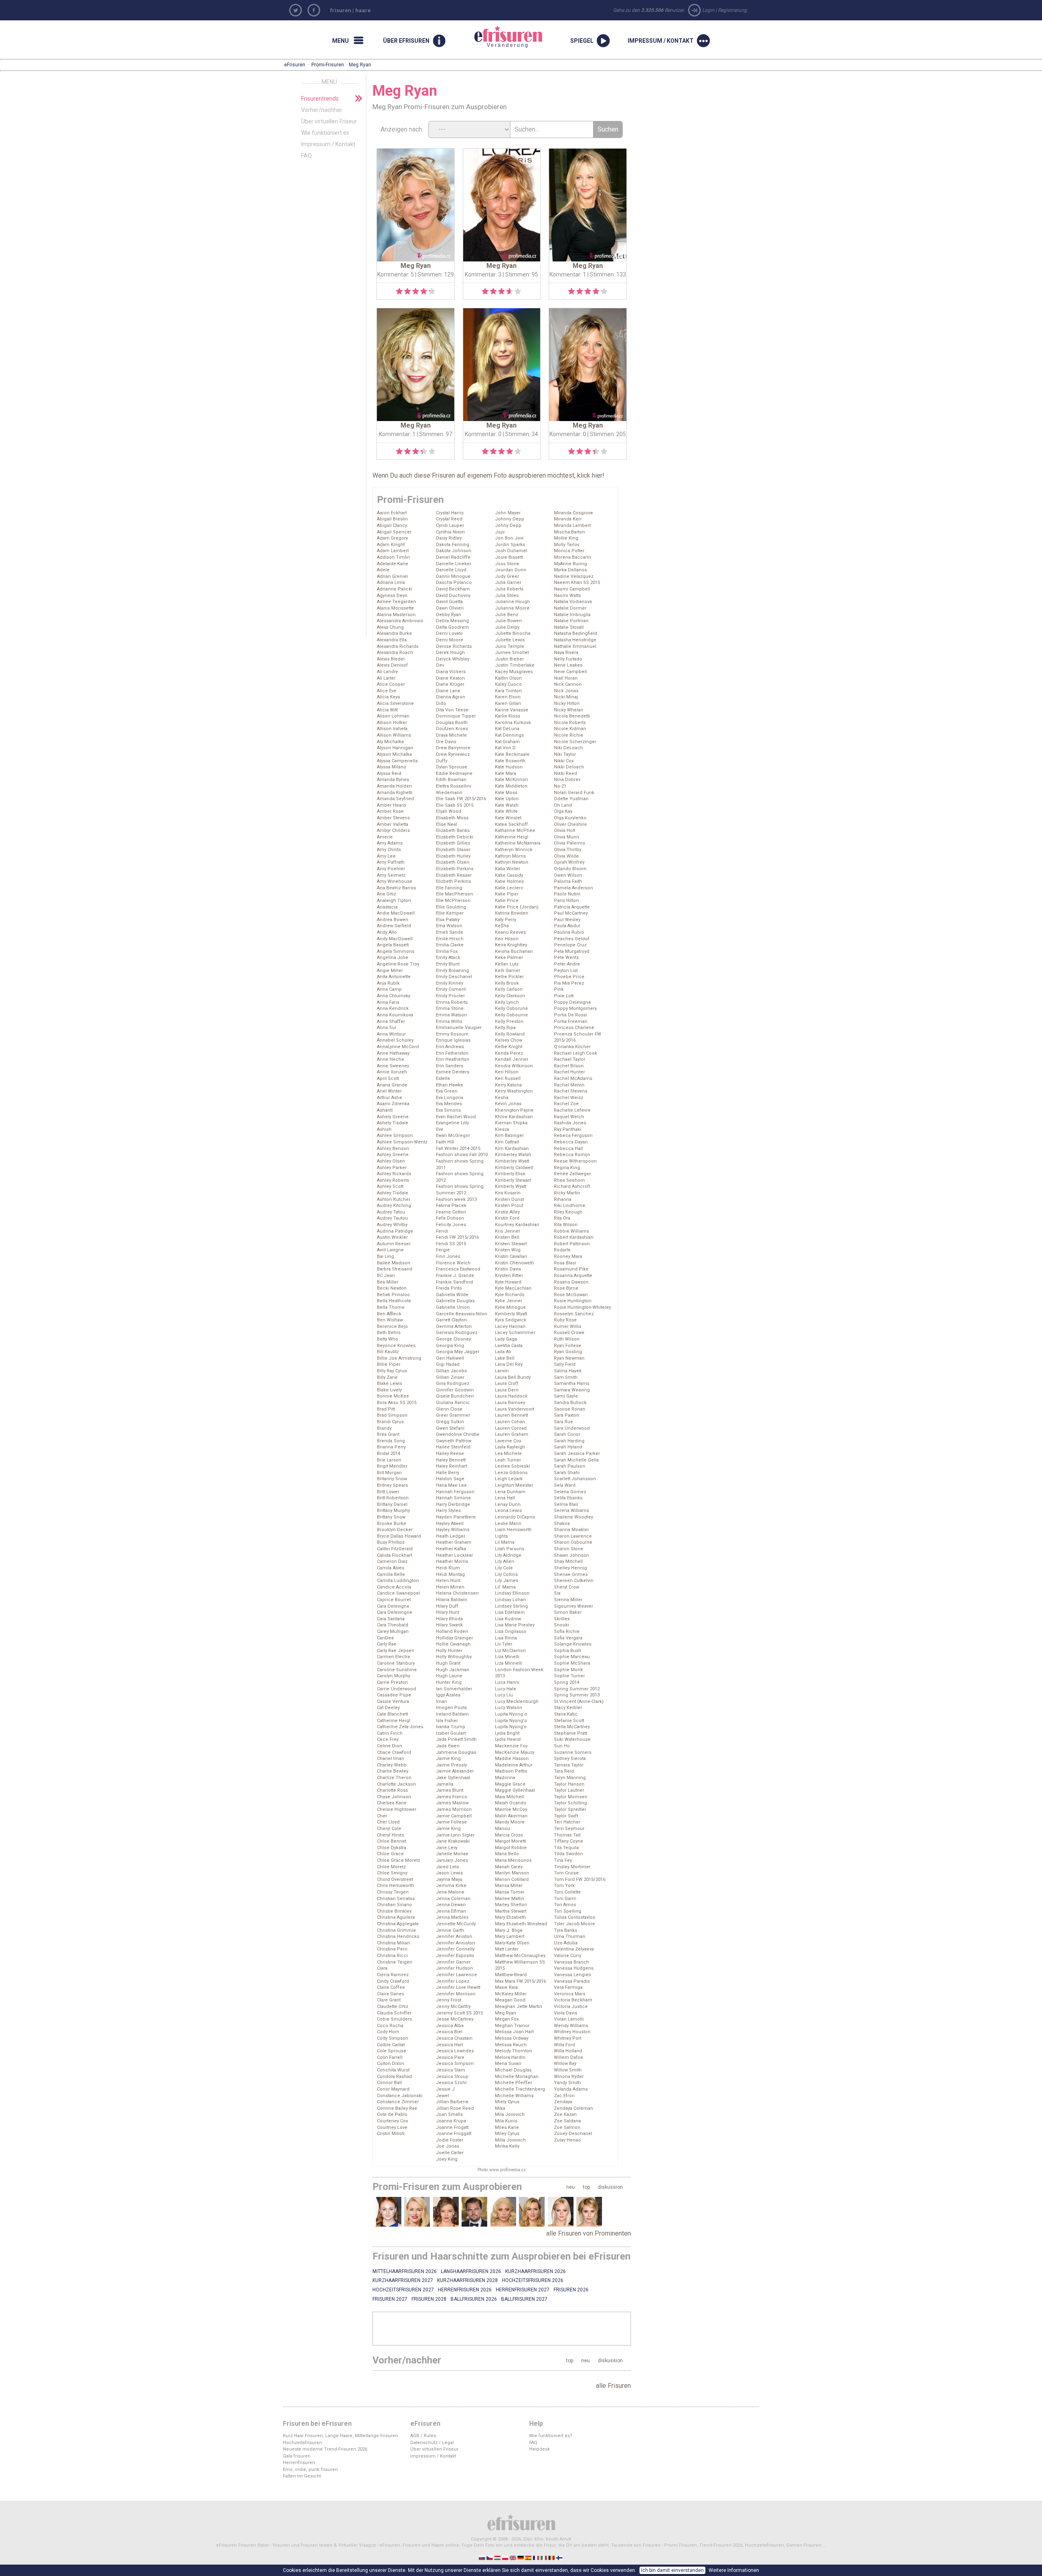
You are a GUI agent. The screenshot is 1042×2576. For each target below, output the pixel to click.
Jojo (500, 532)
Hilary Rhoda (449, 1619)
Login (708, 10)
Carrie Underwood (396, 1689)
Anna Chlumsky (394, 996)
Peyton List (566, 971)
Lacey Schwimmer (515, 1333)
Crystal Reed (449, 519)
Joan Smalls (449, 2114)
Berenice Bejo (392, 1326)
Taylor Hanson (569, 1784)
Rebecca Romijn (572, 1155)
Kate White (506, 811)
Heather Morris (452, 1561)
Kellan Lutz (507, 964)
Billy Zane (387, 1377)
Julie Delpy (507, 627)
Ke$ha (502, 926)
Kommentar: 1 (568, 274)
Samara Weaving (572, 1390)
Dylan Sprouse (452, 767)
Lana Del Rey (509, 1364)
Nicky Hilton (567, 703)
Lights (501, 1536)
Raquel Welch (569, 1117)
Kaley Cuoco (508, 684)
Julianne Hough (512, 602)
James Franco (452, 1797)
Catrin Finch (390, 1733)
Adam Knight (391, 545)
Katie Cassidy (509, 875)
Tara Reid (564, 1771)
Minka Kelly (507, 2146)
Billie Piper (389, 1364)
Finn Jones (448, 1256)
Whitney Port (568, 2038)
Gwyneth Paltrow (454, 1441)
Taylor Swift (566, 1816)
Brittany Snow (391, 1517)
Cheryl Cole (389, 1829)
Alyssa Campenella (397, 761)
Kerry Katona (508, 1085)
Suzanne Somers (573, 1752)
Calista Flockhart (394, 1555)
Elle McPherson (453, 901)
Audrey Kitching (394, 1206)
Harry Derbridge (453, 1504)
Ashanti (385, 1110)
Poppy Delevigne (572, 1002)
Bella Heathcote (394, 1301)
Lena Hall (505, 1498)
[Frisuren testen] (521, 2522)
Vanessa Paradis (572, 1981)
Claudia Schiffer (394, 2013)
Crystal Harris (450, 513)
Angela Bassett (393, 945)
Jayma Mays (449, 1879)
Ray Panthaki (568, 1129)
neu (570, 2187)
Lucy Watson (509, 1708)
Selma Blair (566, 1504)
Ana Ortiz (386, 894)
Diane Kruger (450, 684)
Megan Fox (507, 2019)
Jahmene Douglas (456, 1752)
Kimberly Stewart (513, 1180)
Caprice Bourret (394, 1600)
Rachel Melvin (569, 1085)
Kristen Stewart (511, 1244)
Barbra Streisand (395, 1269)
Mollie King (566, 538)
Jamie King (448, 1829)
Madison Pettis (511, 1771)
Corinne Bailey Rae (397, 2108)
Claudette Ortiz (393, 2007)
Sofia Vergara (568, 1638)
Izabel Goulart (451, 1733)
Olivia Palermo (570, 843)
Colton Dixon (391, 2064)
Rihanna (563, 1199)
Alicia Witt (387, 710)
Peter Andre (567, 964)
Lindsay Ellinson (512, 1593)
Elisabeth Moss (452, 818)
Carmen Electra (393, 1657)
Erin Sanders (450, 1066)
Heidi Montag (450, 1574)
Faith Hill (445, 1142)
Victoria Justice (571, 2007)
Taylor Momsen (571, 1797)
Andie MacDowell (396, 913)
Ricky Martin (567, 1193)
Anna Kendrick (393, 1008)
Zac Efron (564, 2096)
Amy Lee (386, 856)
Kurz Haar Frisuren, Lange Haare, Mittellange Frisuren (340, 2436)
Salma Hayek (568, 1371)
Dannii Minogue (453, 576)
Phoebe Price (569, 977)
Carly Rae (387, 1644)
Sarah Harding (569, 1441)
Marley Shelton (511, 1905)
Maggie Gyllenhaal (515, 1790)
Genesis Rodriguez (457, 1333)
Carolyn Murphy (394, 1676)
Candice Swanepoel (398, 1593)
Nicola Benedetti (572, 716)
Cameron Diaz (392, 1561)
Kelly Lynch (507, 1002)
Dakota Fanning (453, 545)
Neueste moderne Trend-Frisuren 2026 (325, 2449)
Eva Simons (448, 1110)
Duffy (442, 761)
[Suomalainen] (560, 2557)
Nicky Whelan (569, 710)
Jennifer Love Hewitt (458, 1987)
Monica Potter (569, 551)
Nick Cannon (568, 684)
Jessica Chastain (454, 2038)
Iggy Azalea (448, 1695)
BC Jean (386, 1276)
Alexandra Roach (395, 653)
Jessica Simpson (455, 2064)
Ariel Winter (389, 1091)
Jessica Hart (449, 2045)
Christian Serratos (396, 1899)
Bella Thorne (391, 1307)
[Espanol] (529, 2557)
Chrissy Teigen (393, 1892)
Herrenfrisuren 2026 (465, 2290)
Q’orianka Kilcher (572, 1047)
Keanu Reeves (510, 932)
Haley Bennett (451, 1460)
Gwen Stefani (450, 1428)
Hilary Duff (447, 1606)
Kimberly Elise (510, 1174)
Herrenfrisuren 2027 (523, 2290)
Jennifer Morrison (456, 1994)
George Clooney (453, 1339)
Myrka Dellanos (570, 570)
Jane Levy (447, 1848)
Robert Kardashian (574, 1237)
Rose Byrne (566, 1288)
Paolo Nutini (567, 894)
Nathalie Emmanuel (575, 646)
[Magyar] (498, 2557)
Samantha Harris (572, 1383)
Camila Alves (391, 1568)
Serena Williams (571, 1511)
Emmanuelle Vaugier (459, 1028)
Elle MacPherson (454, 894)
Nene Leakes (568, 665)
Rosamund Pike (571, 1269)
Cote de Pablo (392, 2114)
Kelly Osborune (511, 1008)
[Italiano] (544, 2557)
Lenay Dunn (508, 1504)
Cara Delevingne (395, 1612)
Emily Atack (448, 958)
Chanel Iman (391, 1759)
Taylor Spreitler (570, 1809)
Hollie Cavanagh (453, 1644)
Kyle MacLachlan (513, 1288)
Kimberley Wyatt (512, 1161)
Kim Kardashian (512, 1149)
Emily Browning (452, 971)
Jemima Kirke (451, 1886)
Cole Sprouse (392, 2051)
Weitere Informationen (734, 2570)
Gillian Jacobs (451, 1371)
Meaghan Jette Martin (519, 2007)
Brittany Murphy (393, 1511)
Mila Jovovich (510, 2114)
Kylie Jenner (509, 1301)
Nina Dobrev (567, 780)
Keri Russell (508, 1078)
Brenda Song (391, 1441)
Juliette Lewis (510, 640)
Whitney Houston (572, 2032)
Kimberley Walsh (513, 1155)
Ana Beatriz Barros (396, 888)
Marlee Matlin (510, 1899)
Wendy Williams (571, 2026)
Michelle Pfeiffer (513, 2083)
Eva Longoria (450, 1098)
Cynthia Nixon (450, 532)
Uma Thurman (570, 1936)
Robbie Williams (571, 1231)
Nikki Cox (564, 761)
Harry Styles (448, 1511)
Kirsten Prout (509, 1206)
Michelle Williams (514, 2096)
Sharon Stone (569, 1549)
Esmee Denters (453, 1072)
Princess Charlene (574, 1028)
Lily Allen (505, 1561)
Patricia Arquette (572, 907)
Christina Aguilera (396, 1917)
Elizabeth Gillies (453, 843)
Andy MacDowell (395, 939)
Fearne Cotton (451, 1212)
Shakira (562, 1524)
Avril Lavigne (390, 1250)
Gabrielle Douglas (455, 1301)
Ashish (384, 1129)
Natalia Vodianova (573, 602)
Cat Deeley (388, 1708)
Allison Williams (394, 735)
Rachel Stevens (571, 1091)
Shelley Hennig (570, 1568)
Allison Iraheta (392, 729)
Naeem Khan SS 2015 (577, 583)
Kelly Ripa (505, 1028)
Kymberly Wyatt (511, 1314)
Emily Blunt (448, 964)
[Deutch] (521, 2557)
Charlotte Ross (392, 1790)
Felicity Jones (451, 1225)
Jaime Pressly (451, 1765)
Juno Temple (510, 646)
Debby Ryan (449, 615)
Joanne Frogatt (452, 2127)
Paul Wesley (567, 920)
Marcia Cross (509, 1835)
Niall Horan (566, 678)
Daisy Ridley (449, 538)
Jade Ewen (448, 1746)
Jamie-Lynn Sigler (455, 1835)
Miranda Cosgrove (574, 513)
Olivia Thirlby (568, 850)
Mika (500, 2108)
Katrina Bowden (512, 913)
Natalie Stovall (569, 627)
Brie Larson (389, 1460)
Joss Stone (507, 564)
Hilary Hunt (448, 1612)
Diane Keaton (450, 678)
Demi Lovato (449, 633)
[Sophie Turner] (389, 2212)
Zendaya (563, 2102)
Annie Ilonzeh (392, 1072)
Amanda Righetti (395, 793)
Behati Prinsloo (393, 1295)
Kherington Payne (514, 1110)
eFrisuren (295, 65)
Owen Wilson (568, 875)
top (586, 2187)
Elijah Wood (449, 811)
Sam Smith (566, 1377)
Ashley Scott (390, 1186)
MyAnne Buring (570, 564)
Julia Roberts (509, 589)
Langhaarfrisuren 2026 (471, 2271)
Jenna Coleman (453, 1899)
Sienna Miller (568, 1600)
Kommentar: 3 (483, 274)
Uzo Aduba (566, 1943)
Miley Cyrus (507, 2134)
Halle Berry (448, 1473)
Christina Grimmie (396, 1930)
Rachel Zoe (566, 1104)
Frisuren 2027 (390, 2299)
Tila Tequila (566, 1848)
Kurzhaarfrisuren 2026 (535, 2271)
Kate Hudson (509, 767)
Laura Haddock (511, 1396)
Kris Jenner (508, 1231)
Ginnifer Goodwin (455, 1390)
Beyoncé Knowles (396, 1346)
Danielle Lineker (454, 564)
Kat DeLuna (507, 729)
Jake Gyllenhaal (453, 1778)
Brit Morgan (389, 1473)
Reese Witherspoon (575, 1161)
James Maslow (452, 1803)
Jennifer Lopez (453, 1981)
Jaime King (448, 1759)
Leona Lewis (508, 1511)
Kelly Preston (509, 1021)
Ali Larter (386, 678)
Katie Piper (507, 894)
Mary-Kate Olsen (512, 1943)
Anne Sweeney (393, 1066)
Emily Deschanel (454, 977)
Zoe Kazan (565, 2114)
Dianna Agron (451, 697)
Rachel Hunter (569, 1072)
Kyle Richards (510, 1295)
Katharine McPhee (515, 831)
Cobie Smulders (394, 2019)
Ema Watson (449, 926)
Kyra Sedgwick (511, 1320)
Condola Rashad (394, 2077)
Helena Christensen (457, 1593)
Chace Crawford (394, 1752)
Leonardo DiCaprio (515, 1517)
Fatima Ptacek (451, 1206)
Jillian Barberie (452, 2102)
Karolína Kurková (513, 723)
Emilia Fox (447, 951)
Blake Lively (389, 1390)
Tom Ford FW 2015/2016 (580, 1879)
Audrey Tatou (391, 1212)
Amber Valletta (393, 824)
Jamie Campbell (454, 1816)
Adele (383, 570)
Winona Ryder (569, 2077)
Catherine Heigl (394, 1721)
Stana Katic (566, 1714)
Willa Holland (568, 2051)
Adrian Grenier (393, 576)
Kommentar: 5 (396, 274)
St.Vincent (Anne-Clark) (579, 1702)
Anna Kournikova (395, 1015)
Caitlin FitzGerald (395, 1549)
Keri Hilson (507, 1072)
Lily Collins (506, 1574)
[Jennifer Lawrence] (561, 2212)
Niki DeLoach (568, 748)
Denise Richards (454, 646)
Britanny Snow (392, 1479)
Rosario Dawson (571, 1282)
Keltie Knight (509, 1047)
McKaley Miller (511, 1994)
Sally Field (565, 1364)
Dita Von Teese (452, 710)
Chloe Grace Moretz (398, 1860)
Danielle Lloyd (451, 570)
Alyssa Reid (389, 773)
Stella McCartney (572, 1727)
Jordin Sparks (510, 545)
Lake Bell (505, 1358)
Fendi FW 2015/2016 (457, 1237)
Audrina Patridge (395, 1231)
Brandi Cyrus (390, 1422)
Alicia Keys (389, 697)
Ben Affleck (389, 1314)
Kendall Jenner (512, 1059)
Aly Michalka (390, 742)
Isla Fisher (447, 1721)
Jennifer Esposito (455, 1956)
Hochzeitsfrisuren (302, 2443)
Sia (557, 1593)
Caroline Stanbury (396, 1663)
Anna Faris (388, 1002)
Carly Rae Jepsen (396, 1651)
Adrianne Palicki (395, 589)
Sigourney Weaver (574, 1606)
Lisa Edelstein (510, 1612)
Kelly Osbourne (511, 1015)
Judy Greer (507, 576)
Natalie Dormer (570, 608)
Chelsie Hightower (397, 1809)
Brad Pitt (386, 1409)
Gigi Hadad (448, 1364)
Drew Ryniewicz (453, 754)
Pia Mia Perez (569, 983)
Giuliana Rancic (453, 1403)
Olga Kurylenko (570, 818)
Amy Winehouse (395, 881)
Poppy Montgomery (575, 1008)
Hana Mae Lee (451, 1485)
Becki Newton (392, 1288)
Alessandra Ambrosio (400, 621)
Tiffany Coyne (569, 1841)
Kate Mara (506, 773)
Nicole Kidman (570, 729)
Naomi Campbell (572, 589)
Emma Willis (449, 1021)
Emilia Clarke (450, 945)
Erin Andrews (450, 1047)
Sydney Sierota (570, 1759)
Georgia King (450, 1346)
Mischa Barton (569, 532)
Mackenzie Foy (511, 1746)
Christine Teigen (395, 1962)
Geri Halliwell (450, 1358)
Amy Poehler (391, 869)
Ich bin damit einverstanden (672, 2570)
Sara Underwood (572, 1428)
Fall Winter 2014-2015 (458, 1149)
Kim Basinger (509, 1136)
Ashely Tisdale (393, 1123)
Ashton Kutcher (394, 1199)
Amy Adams (390, 843)
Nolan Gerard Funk (574, 793)
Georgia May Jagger (458, 1352)
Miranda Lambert (572, 526)
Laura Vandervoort (514, 1409)
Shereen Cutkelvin (574, 1581)
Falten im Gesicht (302, 2476)
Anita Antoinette (394, 977)
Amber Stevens (393, 818)
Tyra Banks (566, 1930)
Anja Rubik (388, 983)
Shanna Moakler (571, 1530)
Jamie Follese (451, 1822)
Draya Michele (451, 735)
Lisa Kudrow (508, 1619)
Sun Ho (562, 1746)
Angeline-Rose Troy (398, 964)
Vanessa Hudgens (574, 1968)
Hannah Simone (453, 1498)
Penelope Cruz (570, 945)
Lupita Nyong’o (511, 1727)
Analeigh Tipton (394, 901)
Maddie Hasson (512, 1759)
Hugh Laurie (449, 1676)
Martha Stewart (511, 1911)
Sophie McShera (572, 1663)
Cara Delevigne (393, 1606)
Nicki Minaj (566, 697)
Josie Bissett (509, 557)
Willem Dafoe (569, 2057)
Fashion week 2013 (456, 1199)
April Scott (388, 1078)
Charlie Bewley (393, 1771)
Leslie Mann (508, 1524)
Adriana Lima (391, 583)
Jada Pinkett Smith (456, 1739)
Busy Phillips (391, 1542)
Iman (441, 1702)
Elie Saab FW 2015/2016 (461, 799)
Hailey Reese (450, 1454)
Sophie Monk (568, 1670)
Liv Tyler (504, 1644)
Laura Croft (507, 1383)
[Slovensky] (483, 2557)
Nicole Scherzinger (575, 742)
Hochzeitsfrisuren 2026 (533, 2280)
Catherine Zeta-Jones (400, 1727)
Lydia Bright (507, 1733)
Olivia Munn (567, 837)
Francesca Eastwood (458, 1269)
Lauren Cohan (510, 1422)
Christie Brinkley (394, 1911)
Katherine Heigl (512, 837)
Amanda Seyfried (395, 799)
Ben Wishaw (390, 1320)
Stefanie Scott (569, 1721)
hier (597, 475)
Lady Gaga (506, 1339)
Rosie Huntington (573, 1301)
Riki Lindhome (570, 1206)
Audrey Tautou (392, 1218)
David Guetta (449, 602)
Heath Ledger (451, 1536)
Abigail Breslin (392, 519)
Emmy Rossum (452, 1034)
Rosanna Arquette (573, 1276)
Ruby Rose (565, 1320)
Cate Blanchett (392, 1714)
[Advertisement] (502, 2328)
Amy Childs (389, 850)
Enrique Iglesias (453, 1040)
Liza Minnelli (509, 1663)
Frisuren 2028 (429, 2299)
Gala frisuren (297, 2456)
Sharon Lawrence (573, 1536)
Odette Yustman (571, 799)
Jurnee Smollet (512, 653)
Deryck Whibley (453, 659)
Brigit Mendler (392, 1466)
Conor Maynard (393, 2089)
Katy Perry (506, 920)
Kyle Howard (508, 1282)
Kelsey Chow (509, 1040)
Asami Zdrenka (393, 1104)
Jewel (442, 2096)
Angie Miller (390, 971)
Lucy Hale (506, 1689)
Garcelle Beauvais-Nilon (462, 1314)
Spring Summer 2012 (577, 1689)
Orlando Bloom (570, 869)
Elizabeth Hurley (453, 856)
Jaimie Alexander (455, 1771)
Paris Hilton (566, 901)
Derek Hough (450, 653)
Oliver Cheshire (570, 824)
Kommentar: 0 (483, 434)
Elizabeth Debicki (455, 837)
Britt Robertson (393, 1498)
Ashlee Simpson (395, 1136)
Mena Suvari (508, 2064)
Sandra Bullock (570, 1403)
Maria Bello (507, 1854)
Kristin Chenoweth (514, 1263)
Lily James (507, 1581)
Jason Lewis (449, 1873)
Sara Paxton (567, 1415)
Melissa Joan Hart (514, 2032)
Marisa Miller (509, 1886)
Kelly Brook (507, 983)
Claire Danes (391, 1994)
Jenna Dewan (451, 1905)
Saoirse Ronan (570, 1409)
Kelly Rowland (510, 1034)
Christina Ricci (392, 1956)
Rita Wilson (566, 1225)
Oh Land (563, 805)
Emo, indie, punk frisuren (310, 2470)
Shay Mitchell (568, 1561)
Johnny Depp (510, 519)
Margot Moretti (511, 1841)
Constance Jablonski (400, 2096)
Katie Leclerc (509, 888)
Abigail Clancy (392, 526)
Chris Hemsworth (395, 1886)
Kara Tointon (508, 691)
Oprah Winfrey (569, 862)
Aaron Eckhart (392, 513)
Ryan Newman (569, 1358)
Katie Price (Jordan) (517, 907)
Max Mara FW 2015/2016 (520, 1981)
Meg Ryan (506, 2013)
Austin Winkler (392, 1237)
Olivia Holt (565, 831)
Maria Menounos (513, 1860)
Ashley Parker (392, 1168)
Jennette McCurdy (456, 1924)
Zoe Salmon (567, 2127)
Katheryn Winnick (514, 850)
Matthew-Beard (511, 1975)
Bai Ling (385, 1256)
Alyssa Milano (392, 767)
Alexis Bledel (391, 659)
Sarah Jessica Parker (577, 1454)
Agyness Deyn (392, 596)
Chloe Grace (390, 1854)
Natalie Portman (571, 621)
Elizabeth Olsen (453, 862)
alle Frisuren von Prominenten (589, 2233)
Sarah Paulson (570, 1466)
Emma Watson (451, 1015)
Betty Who (387, 1339)
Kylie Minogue (510, 1307)
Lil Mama (505, 1542)
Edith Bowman (451, 780)
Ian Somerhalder (454, 1689)
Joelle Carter (450, 2153)
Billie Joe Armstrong (399, 1358)
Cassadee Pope (394, 1695)
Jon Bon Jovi (509, 538)
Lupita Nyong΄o (511, 1714)
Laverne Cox (508, 1441)
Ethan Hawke (450, 1085)
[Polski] (506, 2557)
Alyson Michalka (394, 754)
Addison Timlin (393, 557)
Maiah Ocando (511, 1803)
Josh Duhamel (511, 551)
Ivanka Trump (451, 1727)
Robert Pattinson (572, 1244)
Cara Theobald (393, 1625)
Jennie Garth (450, 1930)
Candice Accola (394, 1587)
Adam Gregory (392, 538)
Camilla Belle (391, 1574)
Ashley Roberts (393, 1180)
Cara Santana (391, 1619)
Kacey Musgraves (514, 672)
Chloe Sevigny (392, 1873)
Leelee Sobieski (512, 1466)
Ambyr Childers (393, 831)
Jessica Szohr (451, 2083)
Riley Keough (568, 1212)
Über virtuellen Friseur (329, 121)
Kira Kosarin (508, 1193)
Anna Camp (389, 989)
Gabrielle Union (453, 1307)
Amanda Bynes (393, 780)
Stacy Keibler (568, 1708)
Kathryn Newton (512, 862)
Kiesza (502, 1129)
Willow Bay (565, 2064)
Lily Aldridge (508, 1555)
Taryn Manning (570, 1778)
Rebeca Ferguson (573, 1136)
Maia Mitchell (509, 1797)
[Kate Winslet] (532, 2212)
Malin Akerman (511, 1816)
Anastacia (387, 907)
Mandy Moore (510, 1822)
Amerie (385, 837)
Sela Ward (565, 1485)
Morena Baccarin (572, 557)
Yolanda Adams (571, 2089)
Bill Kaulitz (388, 1352)
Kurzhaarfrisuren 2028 (467, 2280)
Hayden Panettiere (456, 1517)
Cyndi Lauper (450, 526)
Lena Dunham (510, 1492)
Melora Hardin (510, 2057)
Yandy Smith (567, 2083)
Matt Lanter (507, 1949)
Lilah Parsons (510, 1549)
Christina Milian (393, 1943)
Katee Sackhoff (511, 824)
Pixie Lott (564, 996)
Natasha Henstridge (575, 640)
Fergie (443, 1250)
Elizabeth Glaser (453, 850)
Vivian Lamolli (569, 2019)
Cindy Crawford (393, 1981)
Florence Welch (453, 1263)
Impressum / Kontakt (328, 144)
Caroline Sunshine (397, 1670)
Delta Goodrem (452, 627)
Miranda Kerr (568, 519)
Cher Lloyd (388, 1822)
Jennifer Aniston (454, 1936)
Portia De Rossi (570, 1015)
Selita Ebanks (568, 1498)
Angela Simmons (396, 951)
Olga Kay (563, 811)
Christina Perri (392, 1949)
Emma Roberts (452, 1002)
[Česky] (490, 2557)
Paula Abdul (567, 926)
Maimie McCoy (511, 1809)
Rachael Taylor (570, 1059)
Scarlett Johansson (575, 1479)
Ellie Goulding (451, 907)
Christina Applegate (398, 1924)
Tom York (564, 1886)
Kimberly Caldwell (514, 1168)
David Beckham (453, 589)
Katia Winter (508, 869)
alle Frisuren (613, 2386)
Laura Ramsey (510, 1403)
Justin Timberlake (515, 665)
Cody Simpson (393, 2038)
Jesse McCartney (455, 2019)
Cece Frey (388, 1739)
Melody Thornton (513, 2051)
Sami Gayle (566, 1396)
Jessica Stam (451, 2070)
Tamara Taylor (569, 1765)
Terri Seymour (569, 1829)
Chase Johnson (394, 1797)
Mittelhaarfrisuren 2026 (405, 2271)
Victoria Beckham (573, 2000)
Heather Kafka (451, 1549)
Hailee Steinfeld (453, 1447)
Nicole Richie (569, 735)
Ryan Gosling (568, 1352)
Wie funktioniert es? (551, 2436)
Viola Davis (566, 2013)
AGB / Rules (423, 2436)
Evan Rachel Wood (456, 1117)
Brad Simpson (392, 1415)
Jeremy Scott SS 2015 (459, 2013)
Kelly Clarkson (510, 996)
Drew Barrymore (453, 748)
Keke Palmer (509, 958)
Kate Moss (506, 793)
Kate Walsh (507, 805)
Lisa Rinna (506, 1638)
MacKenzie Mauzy (515, 1752)
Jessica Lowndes (455, 2051)
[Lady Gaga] (503, 2212)
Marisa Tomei (510, 1892)
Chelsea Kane (392, 1803)
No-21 (560, 786)
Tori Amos (565, 1905)
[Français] (537, 2557)
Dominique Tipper (456, 716)
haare (363, 10)
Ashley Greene (393, 1155)
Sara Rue (564, 1422)
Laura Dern (507, 1390)
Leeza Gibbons (511, 1473)
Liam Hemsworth (513, 1530)
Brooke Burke (392, 1524)
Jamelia (445, 1784)
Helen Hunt (448, 1581)
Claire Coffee (391, 1987)
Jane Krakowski (453, 1841)
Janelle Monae (452, 1854)
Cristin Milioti (391, 2134)
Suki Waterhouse (572, 1739)
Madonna (505, 1778)
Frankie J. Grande (455, 1276)
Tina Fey (563, 1860)
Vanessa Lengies (572, 1975)
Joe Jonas (448, 2146)
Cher (382, 1816)
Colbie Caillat (391, 2045)
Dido (441, 703)
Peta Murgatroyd (572, 951)
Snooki (561, 1625)
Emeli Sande (450, 932)
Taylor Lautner (569, 1790)
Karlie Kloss (508, 716)
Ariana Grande (392, 1085)
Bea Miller (388, 1282)
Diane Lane (448, 691)
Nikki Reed (566, 773)
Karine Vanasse (512, 710)
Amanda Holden (394, 786)
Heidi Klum (448, 1568)
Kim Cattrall (507, 1142)
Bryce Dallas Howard (399, 1536)
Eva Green (447, 1091)
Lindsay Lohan (510, 1600)
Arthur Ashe (390, 1098)
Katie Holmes (509, 881)
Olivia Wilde (566, 856)
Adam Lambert (393, 551)
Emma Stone (450, 1008)
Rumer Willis (568, 1326)
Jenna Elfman (451, 1911)
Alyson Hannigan (395, 748)
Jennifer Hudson (454, 1968)
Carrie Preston (392, 1682)
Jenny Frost (449, 2000)
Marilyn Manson (512, 1873)
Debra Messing (452, 621)
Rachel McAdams (573, 1078)
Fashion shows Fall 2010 (462, 1155)
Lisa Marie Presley (515, 1625)
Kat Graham (507, 742)
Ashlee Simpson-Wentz (402, 1142)
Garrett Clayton (451, 1320)
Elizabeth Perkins (455, 869)
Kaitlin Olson (508, 678)
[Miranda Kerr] (446, 2212)
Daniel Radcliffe (453, 557)
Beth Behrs (389, 1333)
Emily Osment (451, 989)
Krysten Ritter (509, 1276)
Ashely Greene (393, 1117)
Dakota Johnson (454, 551)
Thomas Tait (567, 1835)
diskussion (610, 2187)
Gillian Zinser (450, 1377)
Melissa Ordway (512, 2038)
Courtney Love (392, 2127)
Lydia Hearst (508, 1739)
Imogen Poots (451, 1708)
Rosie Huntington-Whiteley (582, 1307)
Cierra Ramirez (393, 1975)
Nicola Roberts (570, 723)
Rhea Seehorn (569, 1180)
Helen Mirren (450, 1587)
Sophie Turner (569, 1676)
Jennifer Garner (453, 1962)
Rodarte (562, 1250)
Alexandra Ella (392, 640)
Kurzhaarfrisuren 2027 (403, 2280)
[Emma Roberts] (589, 2212)
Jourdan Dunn (511, 570)
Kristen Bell (507, 1237)
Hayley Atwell (450, 1524)
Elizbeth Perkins (453, 881)
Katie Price (507, 901)
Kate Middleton (511, 786)
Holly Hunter (449, 1651)
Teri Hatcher (567, 1822)
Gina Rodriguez (453, 1383)
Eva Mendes (449, 1104)
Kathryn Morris (510, 856)
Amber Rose (390, 811)
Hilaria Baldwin (452, 1600)
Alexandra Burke (394, 633)
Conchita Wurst (393, 2070)
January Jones (452, 1860)
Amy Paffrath (391, 862)
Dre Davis (446, 742)
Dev (440, 665)
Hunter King (449, 1682)
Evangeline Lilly (452, 1123)
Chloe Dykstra (392, 1848)
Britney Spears (392, 1485)
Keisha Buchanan (514, 951)
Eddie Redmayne (454, 773)
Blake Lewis (390, 1383)
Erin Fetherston (452, 1053)
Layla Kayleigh (510, 1447)
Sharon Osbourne (573, 1542)
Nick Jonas (566, 691)
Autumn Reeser (394, 1244)
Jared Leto (448, 1867)
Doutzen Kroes (452, 729)
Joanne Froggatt (454, 2134)
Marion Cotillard (512, 1879)
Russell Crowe (569, 1333)
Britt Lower (388, 1492)
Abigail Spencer (394, 532)
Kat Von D (505, 748)
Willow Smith (568, 2070)
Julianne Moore (512, 608)
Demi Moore (450, 640)
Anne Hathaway (393, 1053)
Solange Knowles (573, 1644)
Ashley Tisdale (393, 1193)
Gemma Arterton (454, 1326)
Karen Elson (508, 697)
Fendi (442, 1231)
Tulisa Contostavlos (575, 1917)
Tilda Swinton (568, 1854)
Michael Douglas (513, 2070)
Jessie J (445, 2089)
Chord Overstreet (395, 1879)
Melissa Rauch (511, 2045)
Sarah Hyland (568, 1447)
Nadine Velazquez (574, 576)
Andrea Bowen (393, 920)
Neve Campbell (570, 672)
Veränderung (498, 36)
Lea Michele (508, 1454)
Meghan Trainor (512, 2026)
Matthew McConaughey (520, 1956)
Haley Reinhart (451, 1466)
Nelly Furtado (568, 659)
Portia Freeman (571, 1021)
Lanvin (502, 1371)
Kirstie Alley (507, 1212)
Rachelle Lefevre (572, 1110)
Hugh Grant (448, 1663)
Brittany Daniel (392, 1504)
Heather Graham (454, 1542)
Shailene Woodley (574, 1517)
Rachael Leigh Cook (576, 1053)
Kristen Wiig (508, 1250)
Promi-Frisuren (328, 65)
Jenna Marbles (452, 1917)
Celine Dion (390, 1746)
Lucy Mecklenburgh (517, 1702)
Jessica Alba (450, 2026)
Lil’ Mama (505, 1587)
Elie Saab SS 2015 (455, 805)
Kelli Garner (508, 971)
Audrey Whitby (392, 1225)
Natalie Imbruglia (572, 615)
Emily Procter (450, 996)
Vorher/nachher (322, 110)
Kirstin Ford (507, 1218)
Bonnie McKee (393, 1396)
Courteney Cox (392, 2121)
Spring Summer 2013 (577, 1695)
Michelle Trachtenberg (520, 2089)
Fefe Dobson (450, 1218)
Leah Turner (508, 1460)
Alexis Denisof (392, 665)
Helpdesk (540, 2449)
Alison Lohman (393, 716)
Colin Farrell (390, 2057)
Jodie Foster (450, 2140)
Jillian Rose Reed (455, 2108)
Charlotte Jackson (396, 1784)
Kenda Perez (509, 1053)
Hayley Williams (453, 1530)
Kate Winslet (508, 818)
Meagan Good (510, 2000)
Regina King (567, 1168)
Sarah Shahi (567, 1473)
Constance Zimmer (398, 2102)
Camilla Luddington (398, 1581)
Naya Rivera (566, 653)
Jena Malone (450, 1892)
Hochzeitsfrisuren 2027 (403, 2290)
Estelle (443, 1078)
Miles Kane (507, 2127)
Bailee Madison (394, 1263)
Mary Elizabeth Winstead (521, 1924)
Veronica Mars (570, 1994)
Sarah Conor (567, 1434)
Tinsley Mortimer (572, 1867)
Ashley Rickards (394, 1174)
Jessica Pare (450, 2057)
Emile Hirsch (450, 939)
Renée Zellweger (572, 1174)
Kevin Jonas (508, 1104)
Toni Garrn (565, 1899)
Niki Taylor (565, 754)
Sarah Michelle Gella (576, 1460)
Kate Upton (507, 799)
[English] (513, 2557)
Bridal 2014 (389, 1454)
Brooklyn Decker (395, 1530)
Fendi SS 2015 (451, 1244)
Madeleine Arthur (514, 1765)
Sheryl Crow (567, 1587)
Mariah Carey (509, 1867)
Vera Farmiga (568, 1987)
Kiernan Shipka (511, 1123)
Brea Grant (388, 1434)
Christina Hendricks (398, 1936)
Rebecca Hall (568, 1149)
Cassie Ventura (393, 1702)
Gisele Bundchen (455, 1396)
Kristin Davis (508, 1269)
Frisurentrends (320, 99)
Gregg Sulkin (450, 1422)
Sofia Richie (567, 1631)
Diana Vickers (451, 672)
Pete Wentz (566, 958)
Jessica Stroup (452, 2077)
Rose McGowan (571, 1295)
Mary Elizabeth (510, 1917)
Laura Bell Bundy (513, 1377)
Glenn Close (449, 1409)
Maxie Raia (506, 1987)
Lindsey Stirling (511, 1606)
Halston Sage (450, 1479)
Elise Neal (447, 824)
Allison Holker (392, 723)
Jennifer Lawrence (456, 1975)
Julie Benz (507, 615)
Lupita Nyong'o (511, 1721)
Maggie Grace (510, 1784)
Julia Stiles (507, 596)
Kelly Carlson (509, 989)
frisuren (341, 10)
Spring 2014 (567, 1682)
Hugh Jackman (453, 1670)
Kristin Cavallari (511, 1256)
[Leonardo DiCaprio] (474, 2212)
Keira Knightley (511, 945)
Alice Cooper (391, 684)
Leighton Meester (514, 1485)
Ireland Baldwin (452, 1714)
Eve (440, 1129)
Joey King (447, 2159)
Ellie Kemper (450, 913)
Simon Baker (568, 1612)
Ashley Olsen (391, 1161)
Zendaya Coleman (574, 2108)
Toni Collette (567, 1892)
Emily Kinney (450, 983)
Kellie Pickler (509, 977)
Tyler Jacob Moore (575, 1924)
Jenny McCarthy (453, 2007)
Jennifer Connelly (455, 1949)
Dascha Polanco (454, 583)
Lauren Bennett (511, 1415)
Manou (502, 1829)
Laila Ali (503, 1352)
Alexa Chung (390, 627)
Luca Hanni (507, 1682)
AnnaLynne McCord (398, 1047)
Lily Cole (504, 1568)
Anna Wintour (391, 1034)
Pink (559, 989)
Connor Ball (389, 2083)
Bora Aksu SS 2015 (397, 1403)
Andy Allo (387, 932)
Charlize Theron (394, 1778)
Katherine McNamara (518, 843)
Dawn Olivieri (450, 608)
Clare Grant (389, 2000)
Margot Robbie (511, 1848)
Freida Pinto (449, 1288)
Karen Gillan (508, 703)
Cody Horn (388, 2032)
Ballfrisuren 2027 (524, 2299)
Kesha (502, 1098)
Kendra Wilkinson (514, 1066)
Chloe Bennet (392, 1841)
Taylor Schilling (570, 1803)
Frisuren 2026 (571, 2290)
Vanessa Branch (571, 1962)
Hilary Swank (449, 1625)
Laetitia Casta (509, 1346)
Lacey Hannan (510, 1326)
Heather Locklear (454, 1555)
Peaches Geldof (572, 939)
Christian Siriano (394, 1905)
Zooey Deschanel (573, 2134)
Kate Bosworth (510, 761)
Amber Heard (391, 805)
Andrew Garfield (394, 926)
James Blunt (450, 1790)
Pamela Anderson (574, 888)
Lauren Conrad (511, 1428)
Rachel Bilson (569, 1066)
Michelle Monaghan (517, 2077)
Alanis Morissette (395, 608)
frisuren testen (317, 2545)
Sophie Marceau (572, 1657)
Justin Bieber (509, 659)
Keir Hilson (507, 939)
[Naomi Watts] (417, 2212)
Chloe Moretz (391, 1867)
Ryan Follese (568, 1346)
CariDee (385, 1638)
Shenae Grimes (571, 1574)
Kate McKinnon (511, 780)
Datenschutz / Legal (432, 2443)
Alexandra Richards (398, 646)
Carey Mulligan (393, 1631)
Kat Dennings (509, 735)
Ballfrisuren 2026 (474, 2299)
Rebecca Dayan (571, 1142)
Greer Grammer (453, 1415)
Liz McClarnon (510, 1651)
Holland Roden (452, 1631)
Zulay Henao (567, 2140)
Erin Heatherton (453, 1059)
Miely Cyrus (507, 2102)
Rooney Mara (568, 1256)
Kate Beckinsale (512, 754)
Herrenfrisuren (299, 2463)
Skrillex (562, 1619)
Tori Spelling (568, 1911)
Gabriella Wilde (452, 1295)
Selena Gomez (570, 1492)
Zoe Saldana (567, 2121)
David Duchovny (453, 596)
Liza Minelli (507, 1657)
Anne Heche (391, 1059)
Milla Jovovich (510, 2140)
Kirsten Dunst (509, 1199)
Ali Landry (387, 672)
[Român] (552, 2557)
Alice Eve (387, 691)
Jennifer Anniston (455, 1943)
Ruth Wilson (567, 1339)
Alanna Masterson (396, 615)
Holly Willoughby (454, 1657)
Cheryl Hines (391, 1835)
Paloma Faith (568, 881)
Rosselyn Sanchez (574, 1314)
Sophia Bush (568, 1651)
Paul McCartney (571, 913)
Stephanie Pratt (570, 1733)
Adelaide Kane (393, 564)
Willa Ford (565, 2045)
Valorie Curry (568, 1956)
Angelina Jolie (393, 958)
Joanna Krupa (451, 2121)
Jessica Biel (449, 2032)
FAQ (306, 156)
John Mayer (508, 513)
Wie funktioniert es (325, 133)
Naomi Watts (567, 596)
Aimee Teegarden (396, 602)
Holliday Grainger (454, 1638)
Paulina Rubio (569, 932)
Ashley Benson (393, 1149)
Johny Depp (508, 526)
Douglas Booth (452, 723)
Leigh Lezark (509, 1479)
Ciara (382, 1968)
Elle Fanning (449, 888)
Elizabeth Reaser (454, 875)
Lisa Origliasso (511, 1631)
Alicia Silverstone (395, 703)
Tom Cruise (566, 1873)
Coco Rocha (390, 2026)
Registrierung (732, 10)
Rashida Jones (570, 1123)
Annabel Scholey (395, 1040)
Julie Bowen (508, 621)
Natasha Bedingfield (576, 633)
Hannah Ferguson (455, 1492)
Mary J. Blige (509, 1930)
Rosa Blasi (565, 1263)
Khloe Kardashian (514, 1117)
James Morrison (454, 1809)
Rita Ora (562, 1218)
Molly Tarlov (567, 545)
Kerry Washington (514, 1091)
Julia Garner (508, 583)
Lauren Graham (512, 1434)
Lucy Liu (504, 1695)
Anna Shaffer (391, 1021)
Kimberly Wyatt (511, 1186)
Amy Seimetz (391, 875)
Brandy (384, 1428)
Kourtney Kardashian (517, 1225)
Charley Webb (392, 1765)
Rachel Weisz (569, 1098)
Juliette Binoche (513, 633)
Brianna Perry (391, 1447)
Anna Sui (386, 1028)
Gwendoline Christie (458, 1434)
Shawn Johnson (571, 1555)
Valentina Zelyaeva (574, 1949)
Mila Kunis (506, 2121)
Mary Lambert (510, 1936)
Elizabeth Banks (453, 831)
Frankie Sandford (454, 1282)
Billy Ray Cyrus (392, 1371)
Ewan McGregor (453, 1136)
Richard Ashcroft (572, 1186)
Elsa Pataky (448, 920)
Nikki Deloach (569, 767)
